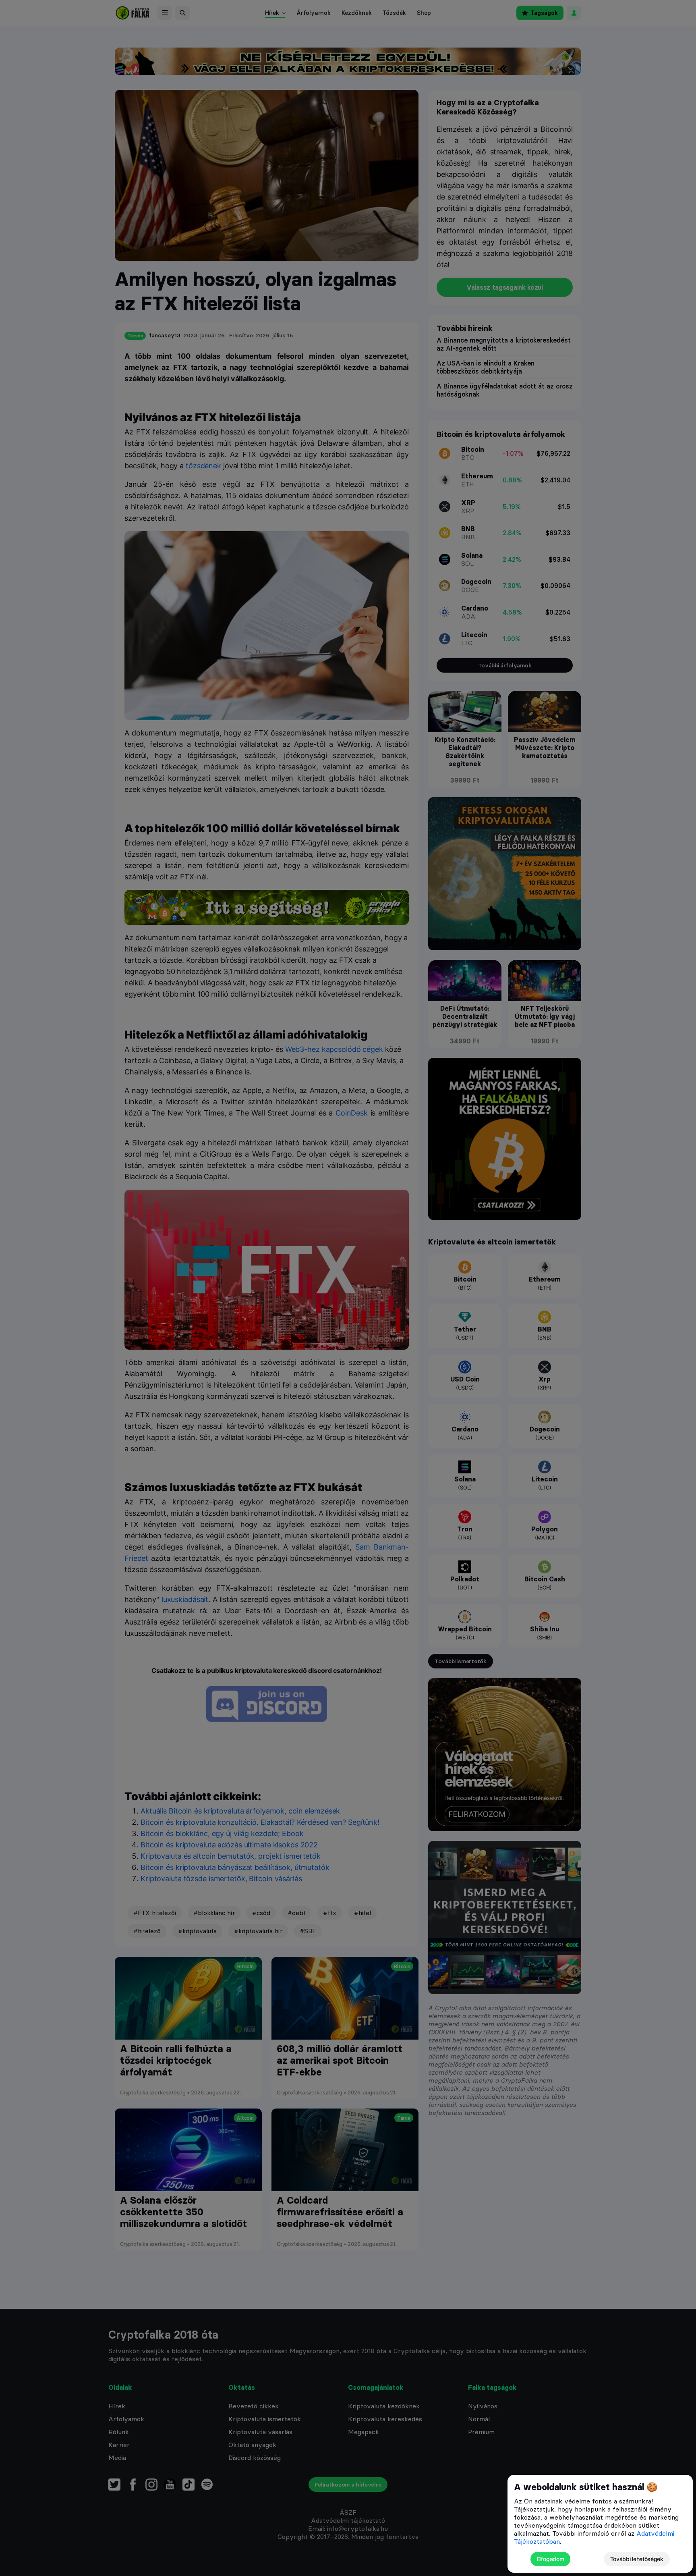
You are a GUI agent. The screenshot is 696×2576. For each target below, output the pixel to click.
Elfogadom (550, 2559)
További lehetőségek (637, 2559)
